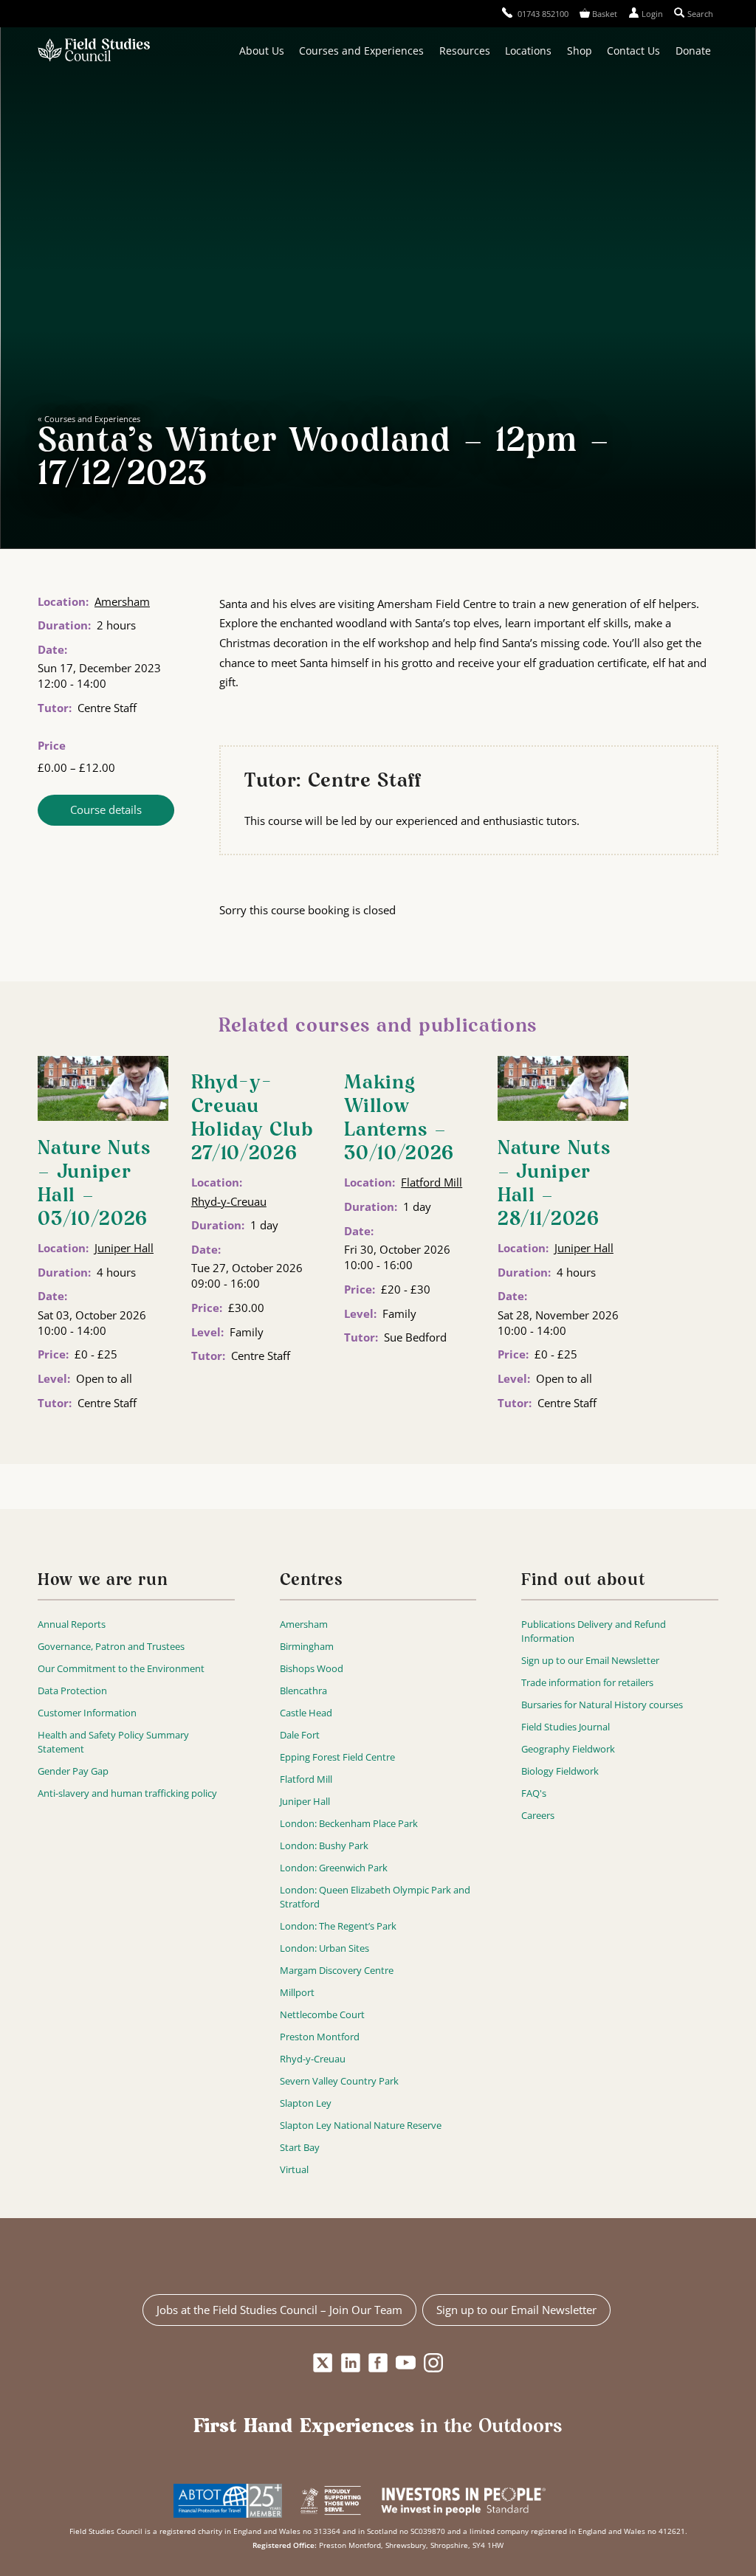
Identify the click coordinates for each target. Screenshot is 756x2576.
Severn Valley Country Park (339, 2081)
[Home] (94, 51)
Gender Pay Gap (73, 1771)
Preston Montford (320, 2037)
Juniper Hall (124, 1248)
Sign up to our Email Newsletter (590, 1660)
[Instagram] (433, 2363)
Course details (106, 809)
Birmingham (307, 1646)
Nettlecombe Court (322, 2014)
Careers (538, 1815)
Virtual (294, 2169)
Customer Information (87, 1713)
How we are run (103, 1581)
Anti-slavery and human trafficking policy (127, 1793)
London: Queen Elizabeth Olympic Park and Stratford (375, 1897)
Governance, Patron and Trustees (111, 1646)
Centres (312, 1581)
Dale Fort (300, 1735)
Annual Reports (72, 1624)
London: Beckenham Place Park (349, 1823)
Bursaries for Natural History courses (602, 1705)
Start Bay (300, 2147)
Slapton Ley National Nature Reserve (361, 2125)
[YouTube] (406, 2363)
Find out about (583, 1581)
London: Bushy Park (324, 1845)
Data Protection (72, 1691)
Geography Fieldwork (568, 1749)
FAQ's (534, 1793)
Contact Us (633, 51)
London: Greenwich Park (334, 1868)
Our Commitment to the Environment (121, 1668)
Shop (580, 51)
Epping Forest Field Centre (337, 1757)
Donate (693, 51)
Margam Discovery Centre (337, 1970)
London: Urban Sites (324, 1948)
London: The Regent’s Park (338, 1926)
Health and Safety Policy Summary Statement (113, 1742)
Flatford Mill (432, 1182)
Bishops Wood (312, 1668)
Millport (297, 1992)
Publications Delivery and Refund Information (594, 1631)
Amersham (122, 601)
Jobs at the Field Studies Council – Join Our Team (279, 2310)
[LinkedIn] (350, 2363)
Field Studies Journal (566, 1727)
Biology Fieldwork (560, 1771)
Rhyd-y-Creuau (229, 1201)
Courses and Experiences (361, 51)
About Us (262, 51)
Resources (465, 51)
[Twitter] (323, 2363)
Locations (528, 51)
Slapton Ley (306, 2103)
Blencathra (303, 1691)
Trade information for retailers (587, 1682)
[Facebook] (378, 2363)
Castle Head (306, 1713)
